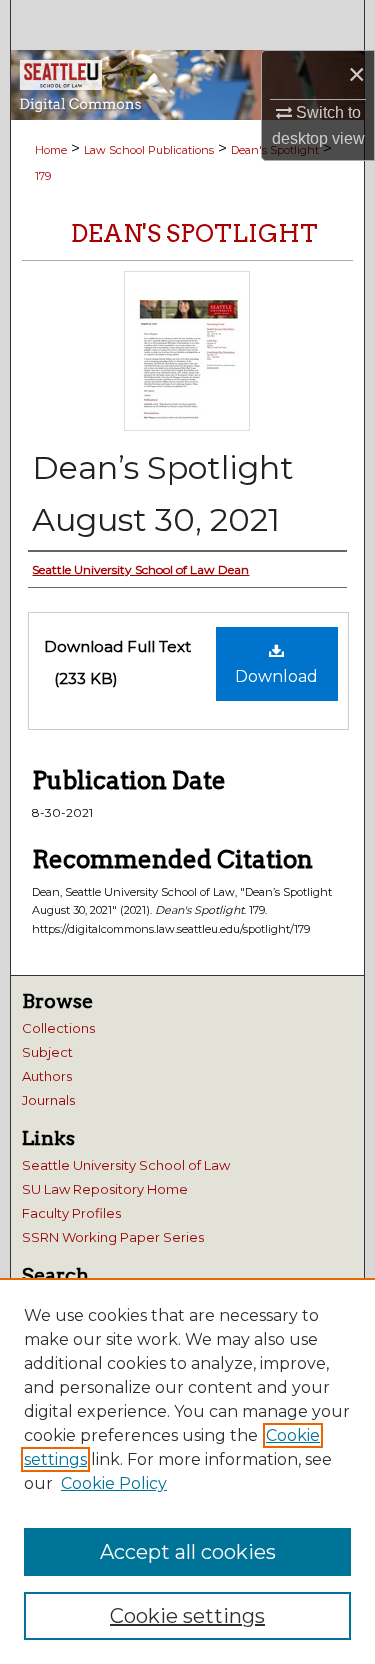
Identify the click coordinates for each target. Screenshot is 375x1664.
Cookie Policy (114, 1483)
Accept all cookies (188, 1552)
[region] (187, 1471)
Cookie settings (187, 1616)
